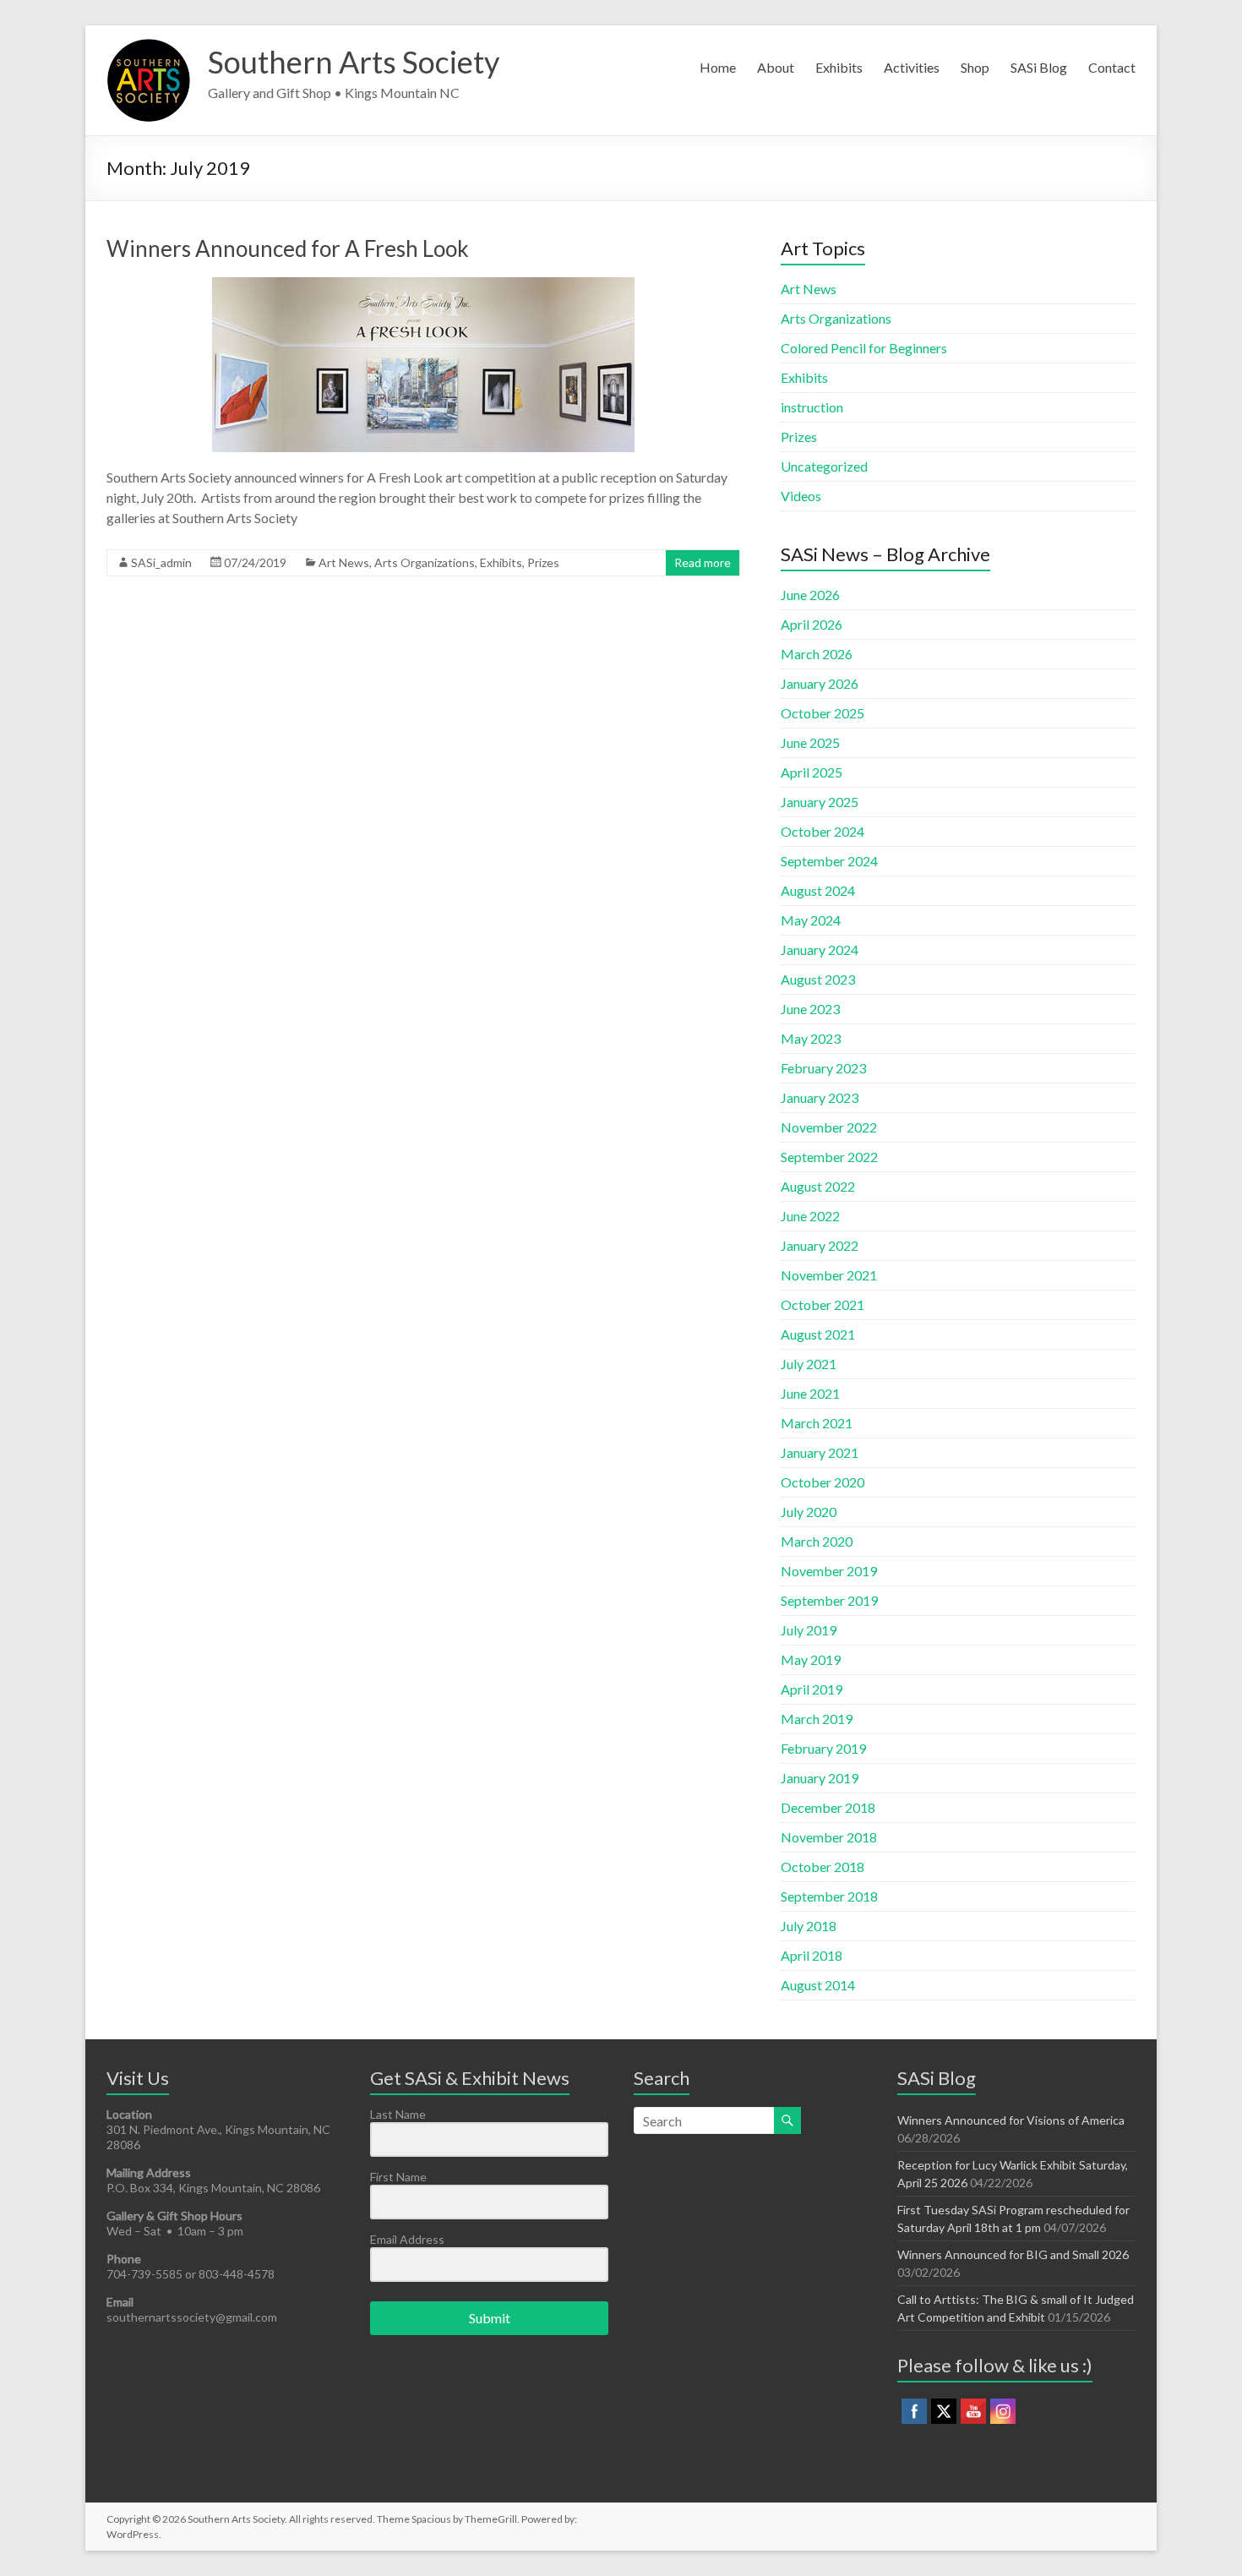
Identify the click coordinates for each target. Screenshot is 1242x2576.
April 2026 (812, 624)
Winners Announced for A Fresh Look (288, 248)
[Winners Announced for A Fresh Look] (423, 285)
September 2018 (829, 1896)
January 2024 (820, 950)
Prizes (543, 562)
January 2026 (820, 683)
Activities (912, 67)
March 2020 (817, 1541)
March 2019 (817, 1719)
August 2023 (818, 979)
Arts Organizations (425, 562)
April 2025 (812, 772)
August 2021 (818, 1334)
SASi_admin (161, 562)
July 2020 (809, 1512)
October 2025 (823, 713)
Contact (1112, 67)
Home (718, 67)
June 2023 (810, 1009)
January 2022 (820, 1245)
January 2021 (820, 1452)
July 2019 (809, 1630)
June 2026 (810, 595)
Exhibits (839, 67)
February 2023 (823, 1068)
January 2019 (820, 1778)
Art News (344, 562)
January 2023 (820, 1097)
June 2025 (810, 742)
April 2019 (812, 1689)
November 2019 (829, 1571)
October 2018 (823, 1867)
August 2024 (818, 890)
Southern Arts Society (354, 62)
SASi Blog (1039, 67)
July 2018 (809, 1926)
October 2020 (823, 1482)
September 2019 (829, 1600)
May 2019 (811, 1659)
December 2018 (828, 1807)
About (776, 67)
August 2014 (818, 1985)
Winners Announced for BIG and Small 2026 (1013, 2254)
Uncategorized (824, 466)
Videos (801, 496)
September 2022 (829, 1157)
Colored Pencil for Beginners (864, 348)
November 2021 (829, 1275)
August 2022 (818, 1186)
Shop (975, 67)
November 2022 (829, 1127)
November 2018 (829, 1837)
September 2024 (829, 861)
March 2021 (817, 1423)
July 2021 (809, 1364)
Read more (703, 562)
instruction (812, 407)
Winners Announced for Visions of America (1011, 2120)
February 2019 (823, 1748)
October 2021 (823, 1304)
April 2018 (812, 1955)
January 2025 (820, 802)
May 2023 (811, 1038)
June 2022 (810, 1216)
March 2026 (817, 654)
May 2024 (811, 920)
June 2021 (810, 1393)
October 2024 (823, 831)
